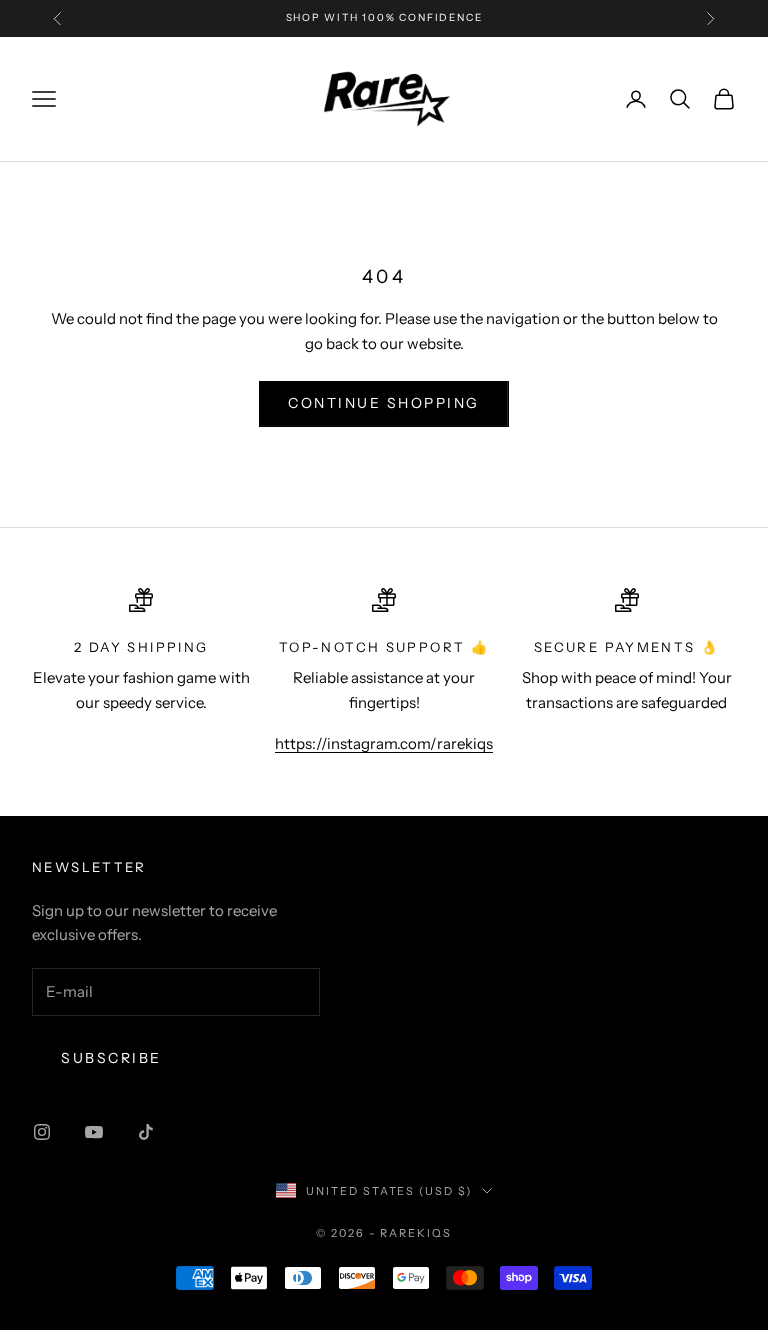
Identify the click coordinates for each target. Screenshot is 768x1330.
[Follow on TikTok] (146, 1132)
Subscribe (111, 1058)
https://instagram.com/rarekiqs (384, 743)
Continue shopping (384, 403)
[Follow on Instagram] (42, 1132)
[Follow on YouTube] (94, 1132)
